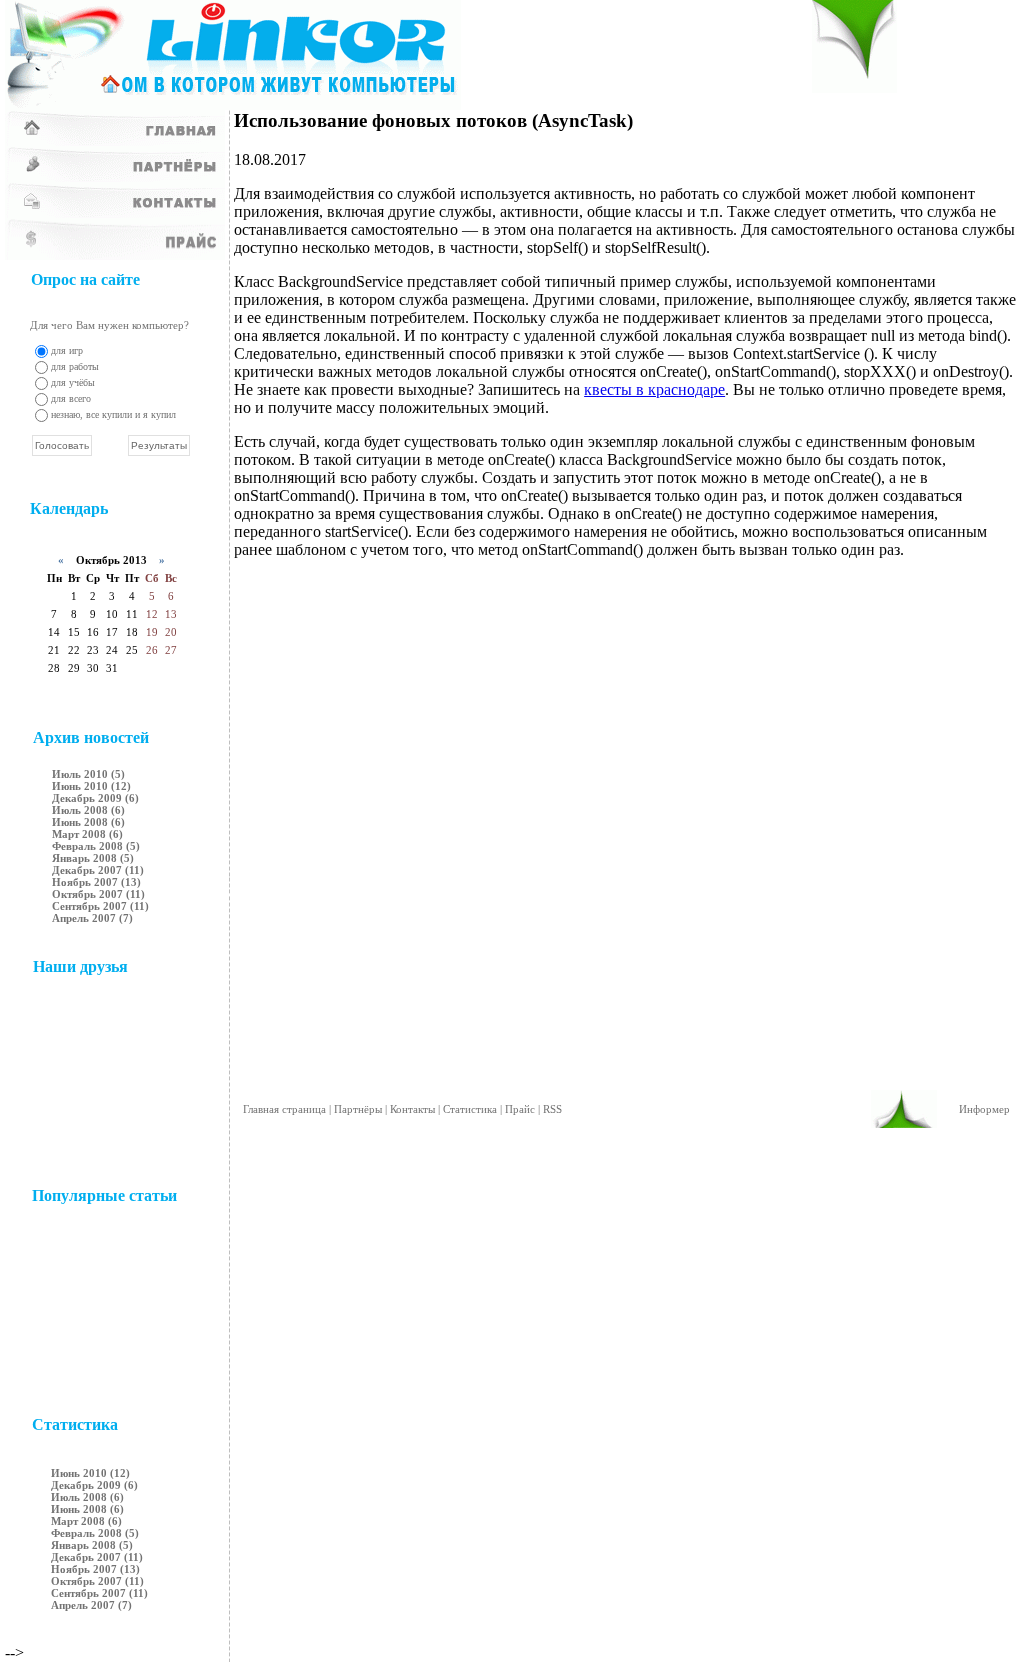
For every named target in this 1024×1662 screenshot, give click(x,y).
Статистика (470, 1109)
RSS (552, 1109)
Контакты (412, 1109)
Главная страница (284, 1109)
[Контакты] (115, 212)
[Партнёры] (115, 176)
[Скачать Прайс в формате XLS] (115, 254)
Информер (984, 1109)
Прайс (520, 1109)
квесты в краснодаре (654, 389)
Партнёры (358, 1109)
